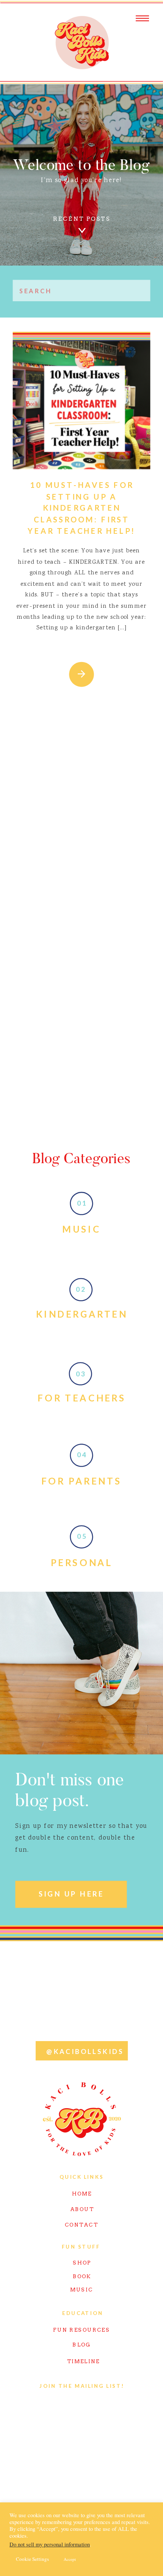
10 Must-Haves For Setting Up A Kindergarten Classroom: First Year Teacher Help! (82, 508)
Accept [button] (70, 2559)
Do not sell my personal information (50, 2544)
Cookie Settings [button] (32, 2559)
